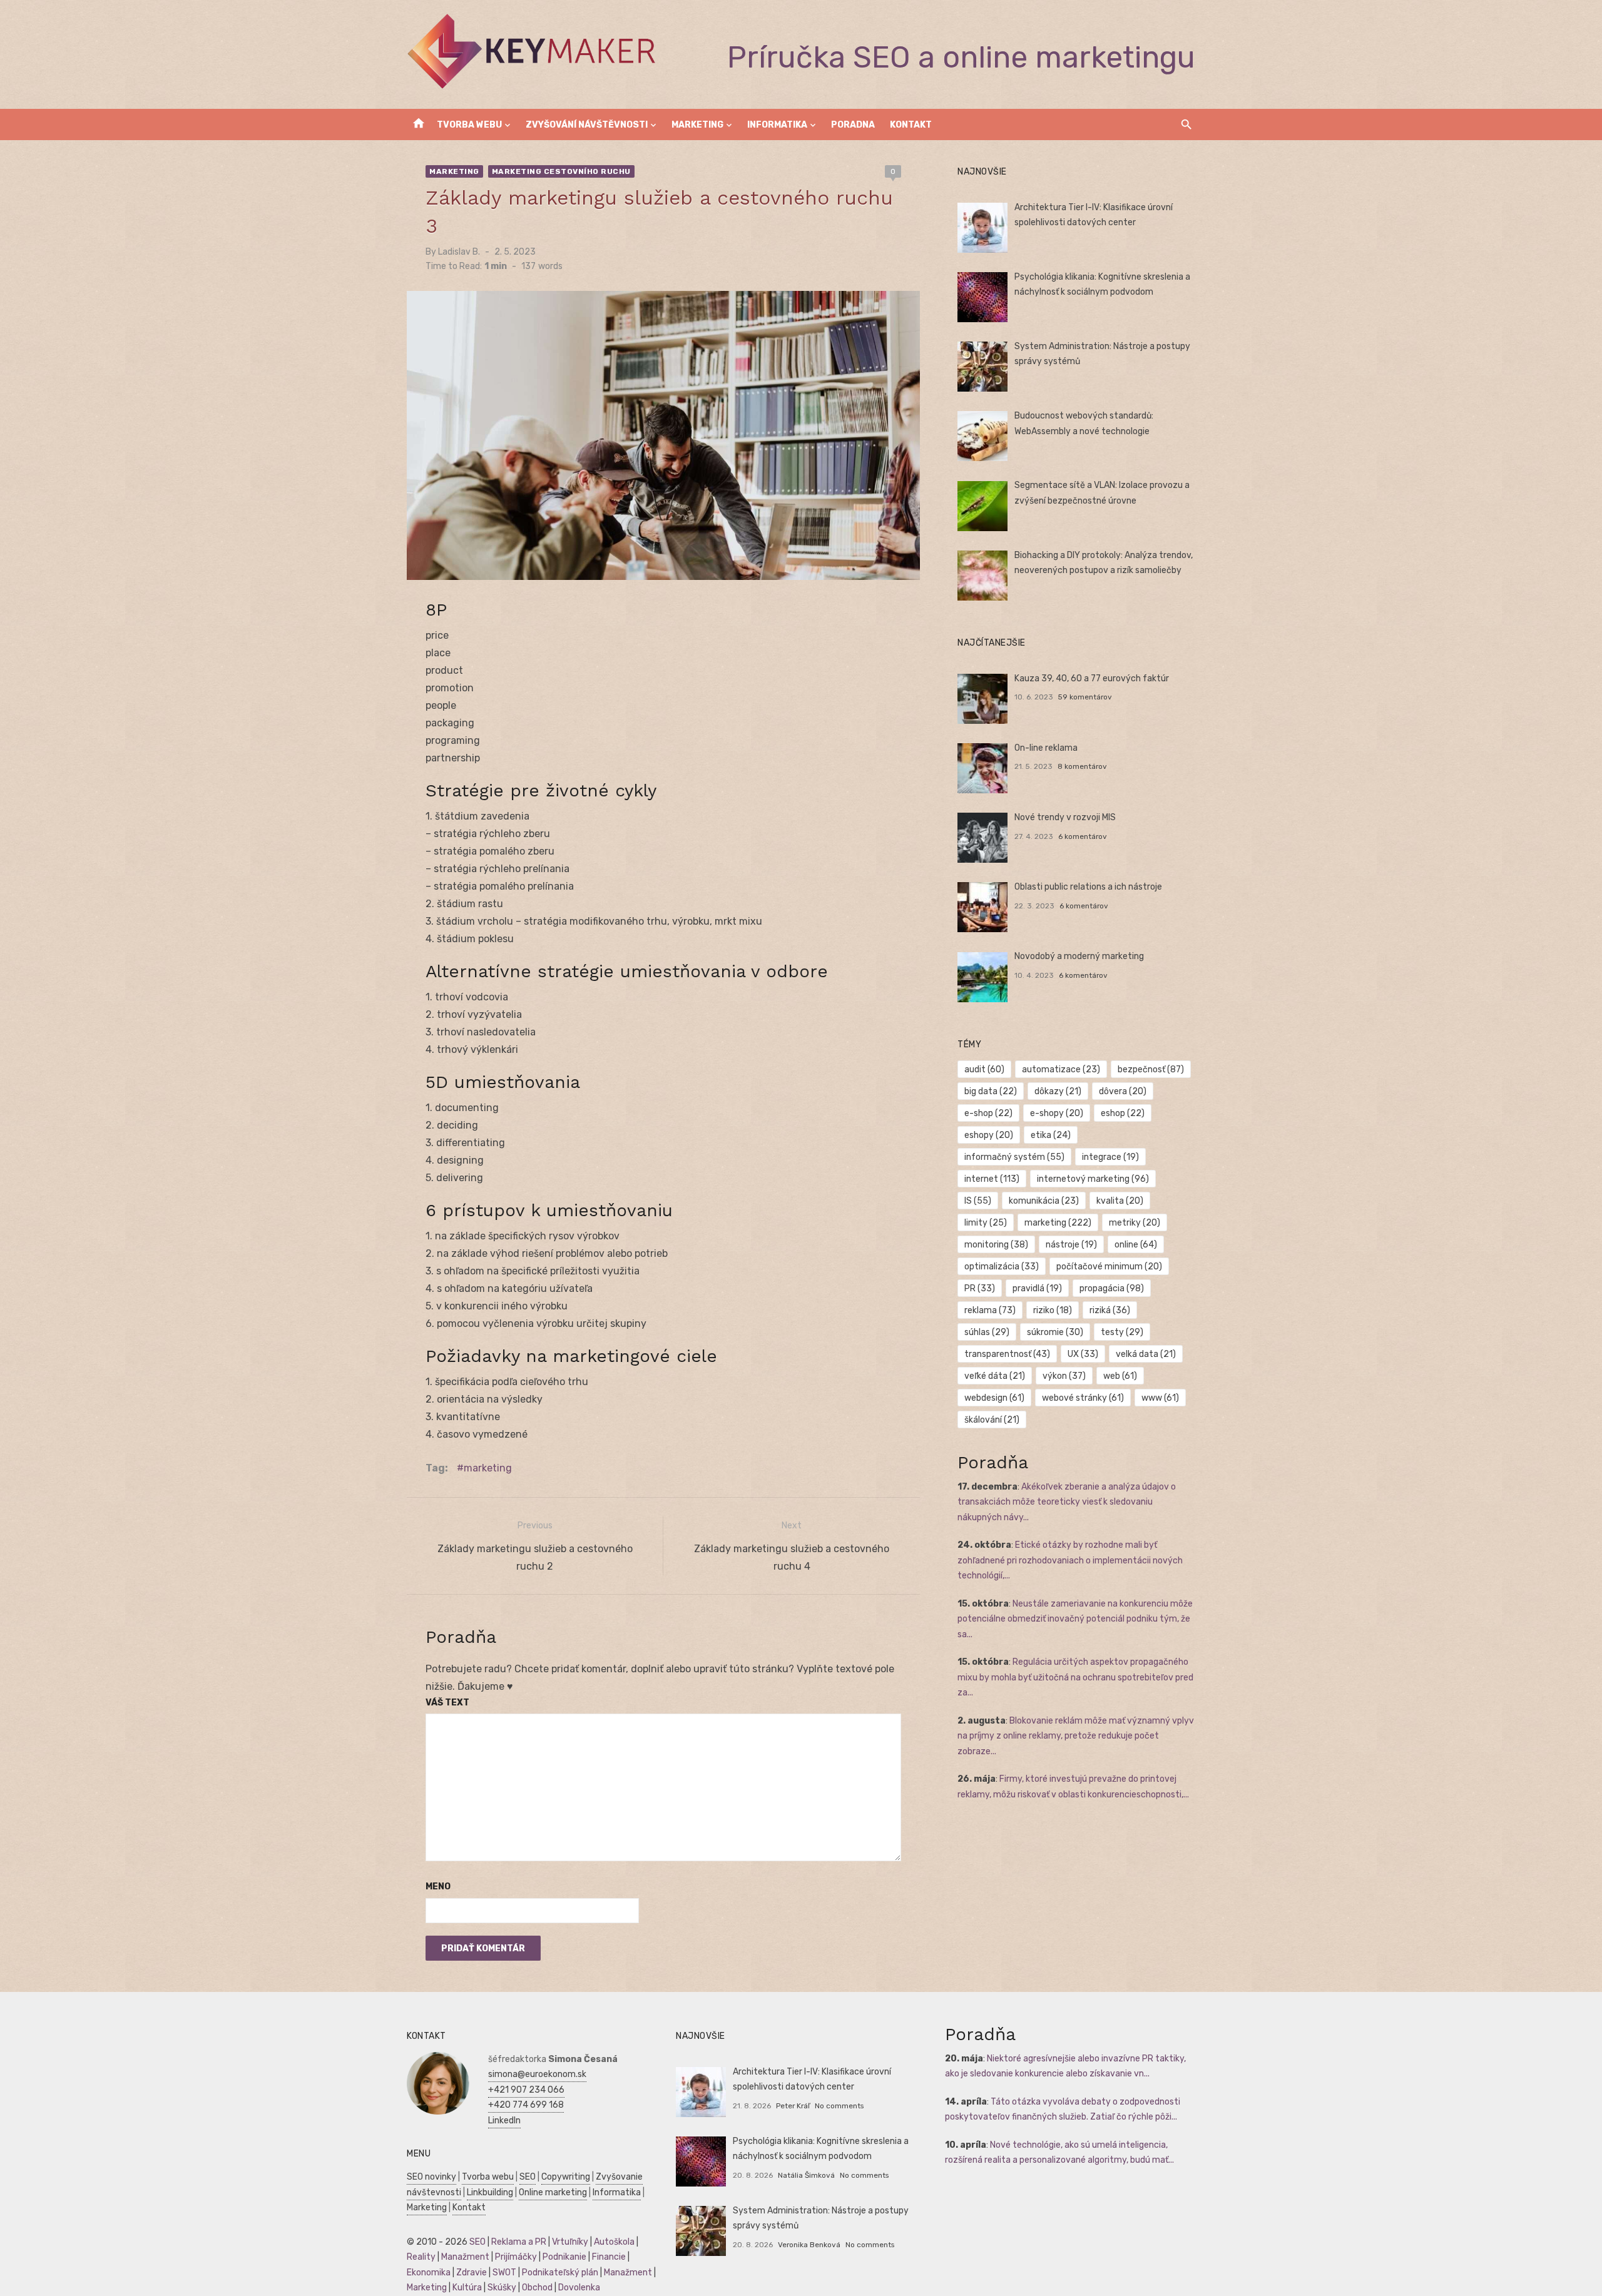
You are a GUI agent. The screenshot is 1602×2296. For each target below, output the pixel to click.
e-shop (988, 1113)
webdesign (994, 1398)
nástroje (1071, 1245)
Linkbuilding (490, 2192)
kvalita (1120, 1201)
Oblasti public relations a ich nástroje (1088, 887)
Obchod (537, 2288)
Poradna (853, 125)
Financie (609, 2257)
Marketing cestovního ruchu (561, 171)
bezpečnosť (1151, 1069)
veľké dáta (995, 1376)
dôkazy (1058, 1091)
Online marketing (553, 2192)
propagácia (1112, 1288)
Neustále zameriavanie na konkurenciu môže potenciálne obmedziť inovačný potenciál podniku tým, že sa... (1075, 1619)
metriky (1135, 1223)
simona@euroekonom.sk (537, 2074)
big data (991, 1091)
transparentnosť (1007, 1354)
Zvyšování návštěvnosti (587, 125)
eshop (1123, 1113)
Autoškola (614, 2242)
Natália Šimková (806, 2175)
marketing (488, 1468)
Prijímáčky (516, 2257)
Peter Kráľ (793, 2106)
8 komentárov (1082, 766)
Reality (421, 2257)
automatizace (1061, 1069)
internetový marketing (1093, 1179)
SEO (528, 2177)
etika (1051, 1135)
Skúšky (502, 2288)
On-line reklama (1046, 748)
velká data (1146, 1354)
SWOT (504, 2273)
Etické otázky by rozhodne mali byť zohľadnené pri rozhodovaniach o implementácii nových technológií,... (1070, 1560)
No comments (839, 2106)
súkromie (1055, 1332)
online (1136, 1245)
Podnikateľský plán (560, 2273)
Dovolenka (579, 2288)
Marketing (697, 125)
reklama (990, 1310)
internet (992, 1179)
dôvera (1123, 1091)
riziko (1053, 1310)
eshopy (989, 1135)
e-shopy (1057, 1113)
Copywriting (566, 2177)
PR (980, 1288)
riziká (1110, 1310)
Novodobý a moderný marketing (1079, 956)
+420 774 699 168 (526, 2105)
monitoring (996, 1245)
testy (1122, 1332)
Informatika (777, 125)
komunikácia (1044, 1201)
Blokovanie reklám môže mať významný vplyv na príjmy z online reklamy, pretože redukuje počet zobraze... (1076, 1736)
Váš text (447, 1703)
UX (1083, 1354)
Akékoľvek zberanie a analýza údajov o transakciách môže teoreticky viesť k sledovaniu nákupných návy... (1067, 1502)
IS (978, 1201)
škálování (992, 1420)
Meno (438, 1887)
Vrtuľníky (570, 2242)
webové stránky (1083, 1398)
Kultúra (467, 2288)
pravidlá (1037, 1288)
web (1120, 1376)
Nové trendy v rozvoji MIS (1065, 817)
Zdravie (472, 2273)
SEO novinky (431, 2177)
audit (984, 1069)
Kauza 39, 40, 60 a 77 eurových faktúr (1092, 678)
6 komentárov (1083, 836)
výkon (1064, 1376)
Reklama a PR (519, 2242)
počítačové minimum (1109, 1267)
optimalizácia (1002, 1267)
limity (986, 1223)
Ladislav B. (459, 252)
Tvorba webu (469, 125)
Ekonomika (429, 2273)
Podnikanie (564, 2257)
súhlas (987, 1332)
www (1160, 1398)
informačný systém (1014, 1157)
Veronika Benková (809, 2245)
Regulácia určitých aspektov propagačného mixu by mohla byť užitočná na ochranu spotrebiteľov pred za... (1075, 1677)
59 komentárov (1085, 697)
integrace (1110, 1157)
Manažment (465, 2257)
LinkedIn (504, 2121)
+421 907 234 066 (526, 2090)
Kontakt (911, 125)
